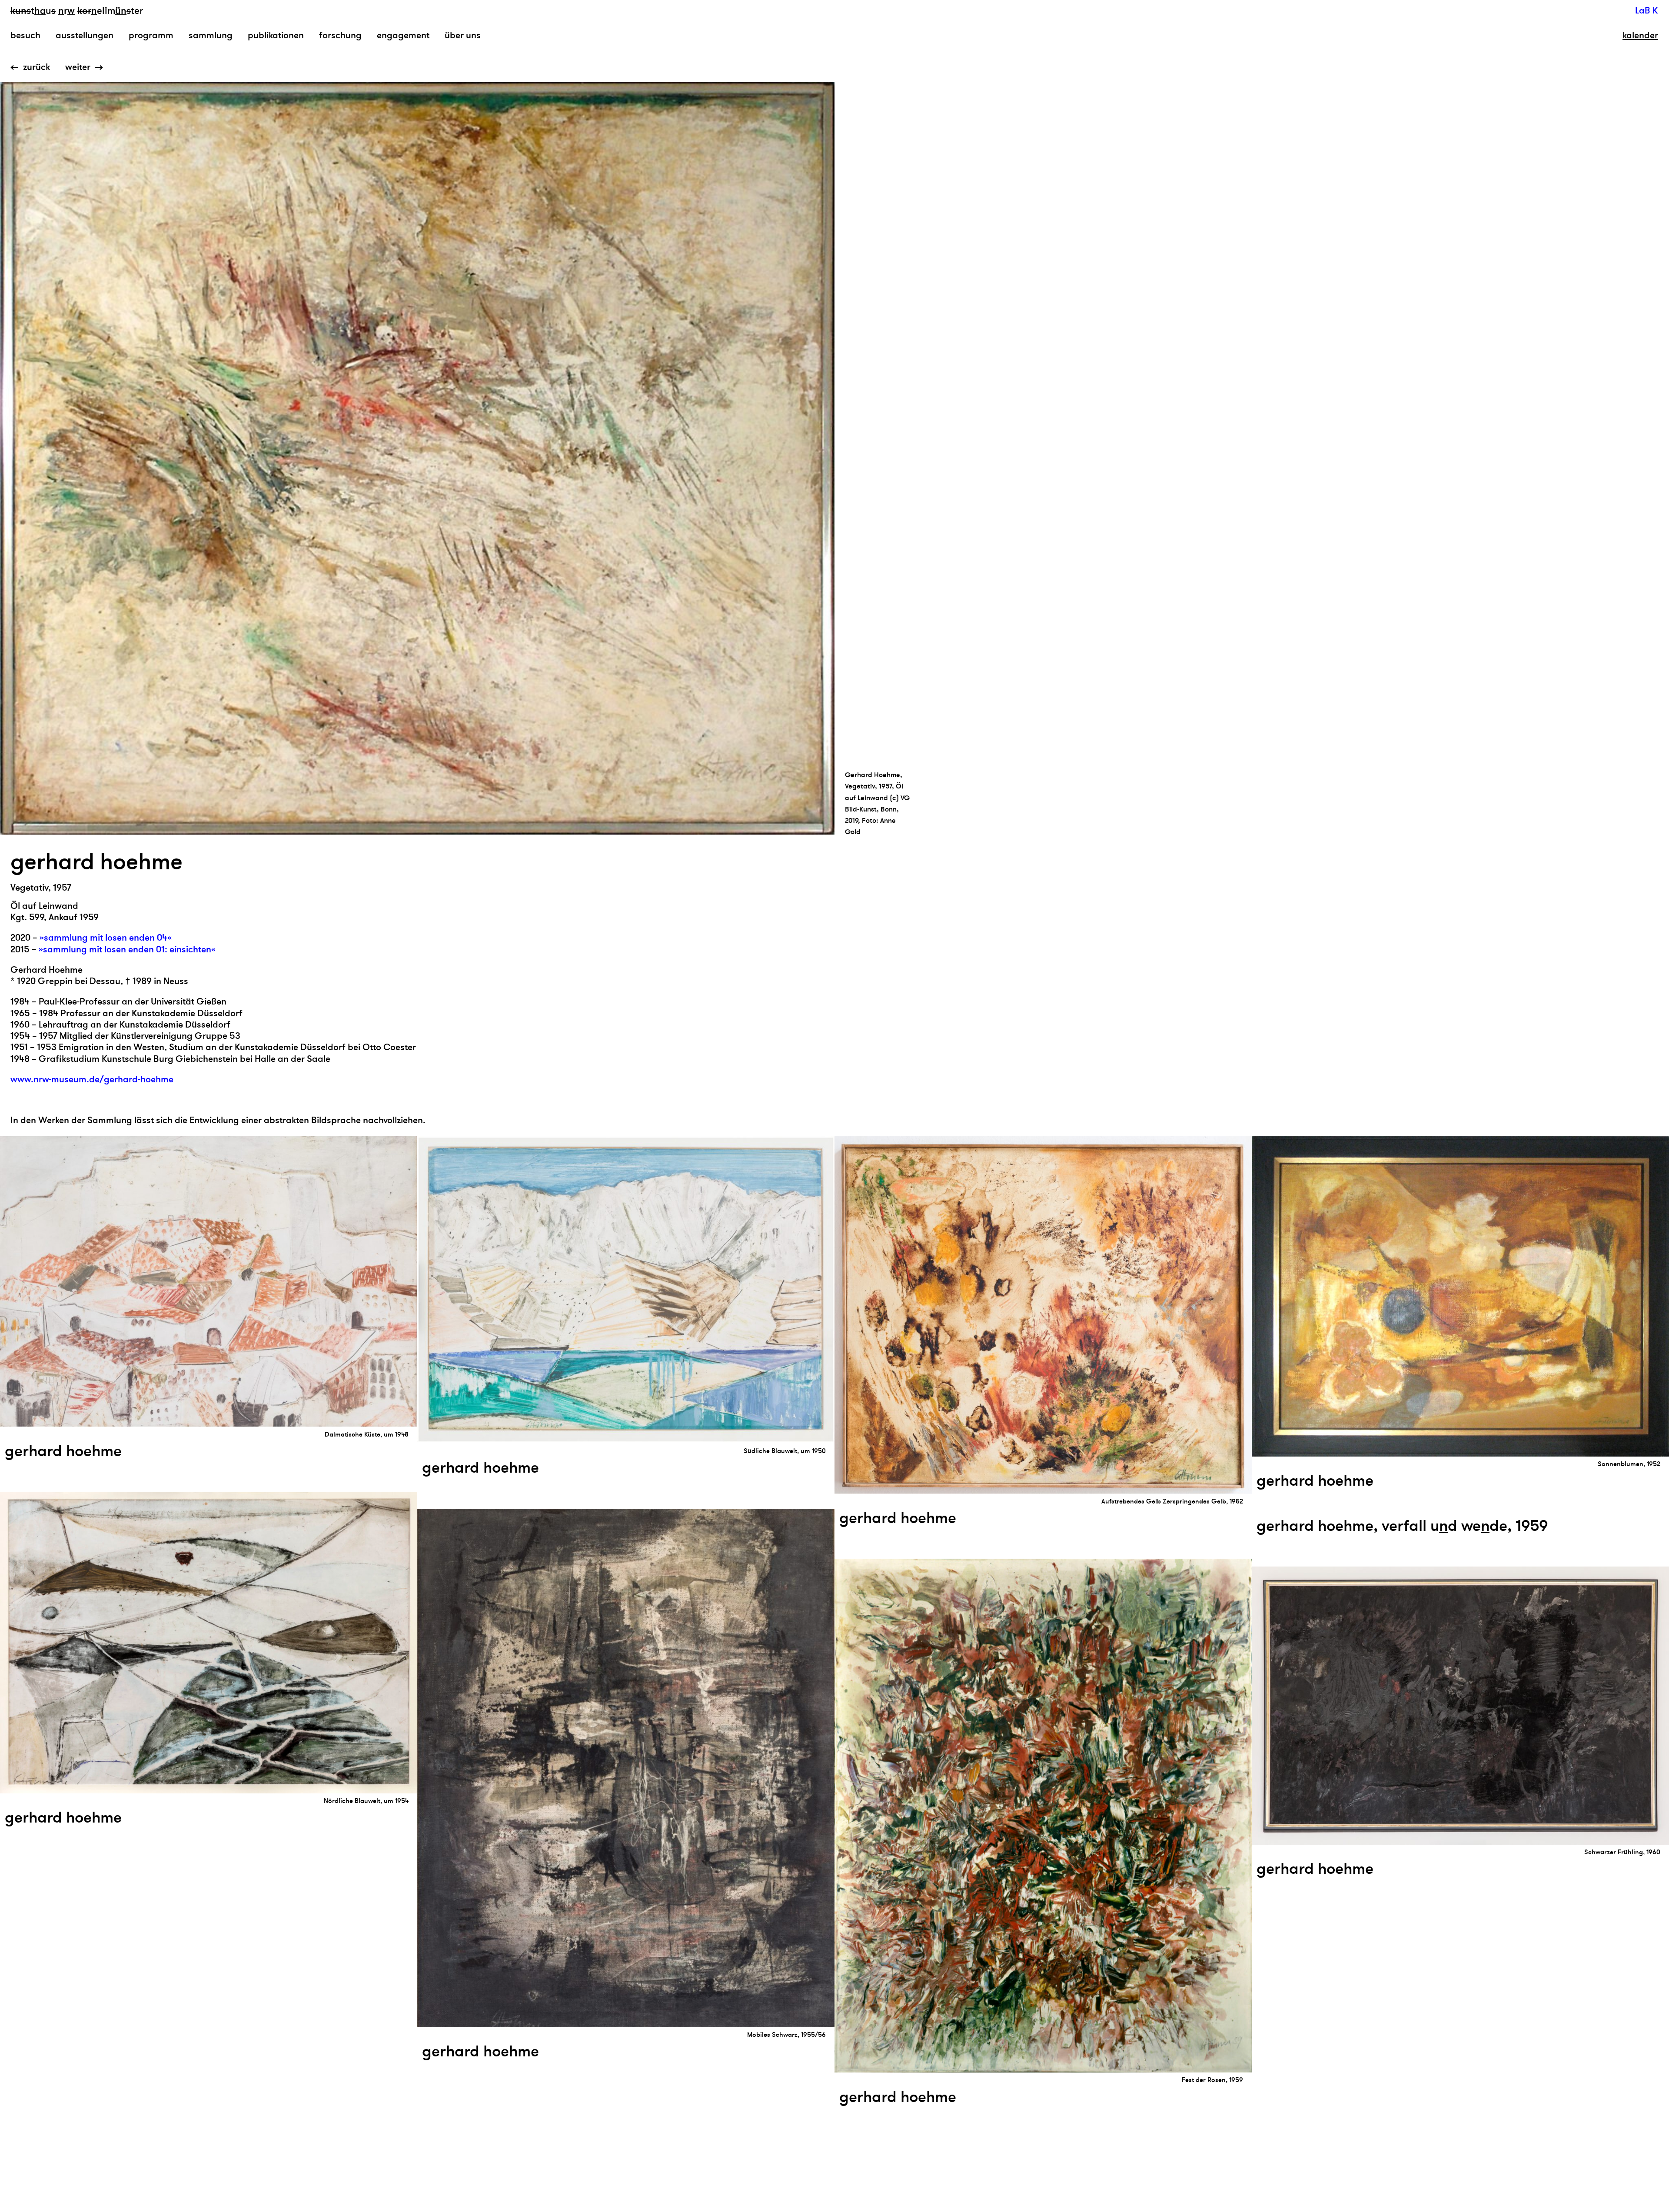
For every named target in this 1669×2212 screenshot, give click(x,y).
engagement (403, 35)
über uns (463, 35)
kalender (1640, 36)
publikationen (276, 35)
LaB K (1647, 11)
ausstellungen (85, 35)
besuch (25, 35)
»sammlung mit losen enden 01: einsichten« (127, 950)
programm (151, 35)
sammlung (211, 35)
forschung (340, 35)
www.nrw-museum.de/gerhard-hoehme (92, 1079)
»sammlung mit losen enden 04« (106, 938)
